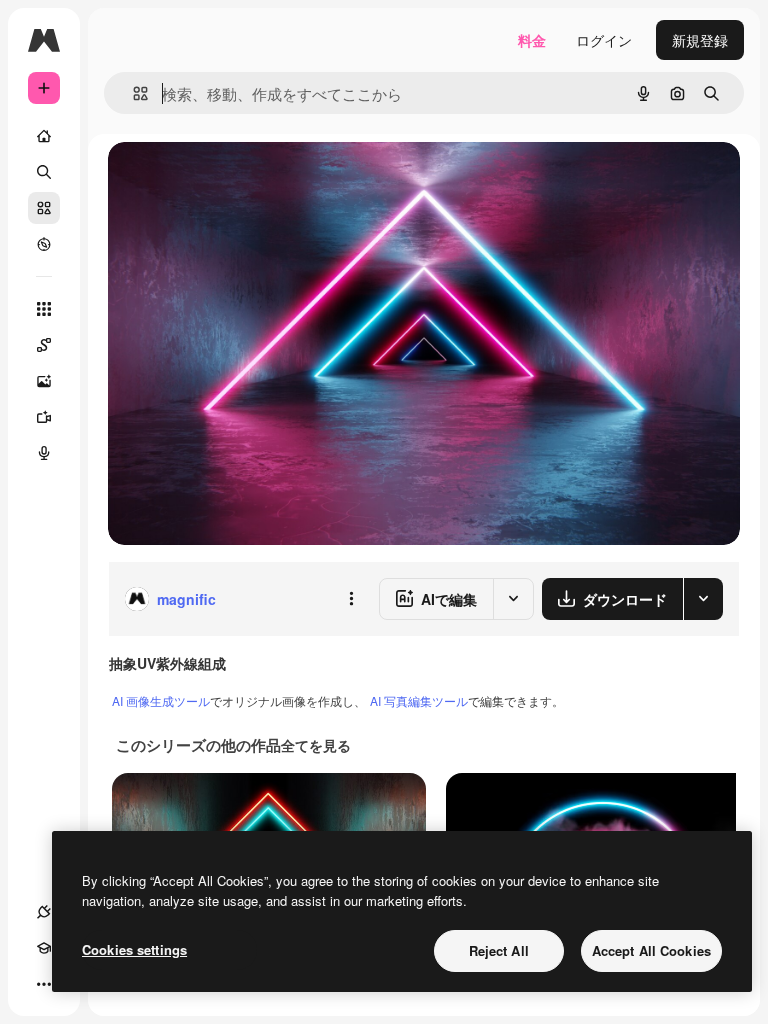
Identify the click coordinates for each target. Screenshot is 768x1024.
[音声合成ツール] (44, 453)
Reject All (499, 950)
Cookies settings (134, 949)
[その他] (44, 984)
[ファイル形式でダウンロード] (703, 599)
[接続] (44, 912)
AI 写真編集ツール (419, 700)
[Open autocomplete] (132, 93)
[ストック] (44, 208)
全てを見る (316, 745)
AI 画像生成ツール (161, 700)
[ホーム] (44, 136)
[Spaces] (44, 345)
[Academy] (44, 948)
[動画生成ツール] (44, 417)
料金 (532, 40)
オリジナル (245, 179)
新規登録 (700, 40)
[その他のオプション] (351, 599)
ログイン (604, 40)
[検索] (44, 172)
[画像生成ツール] (44, 381)
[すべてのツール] (44, 309)
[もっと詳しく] (44, 244)
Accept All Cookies (651, 950)
